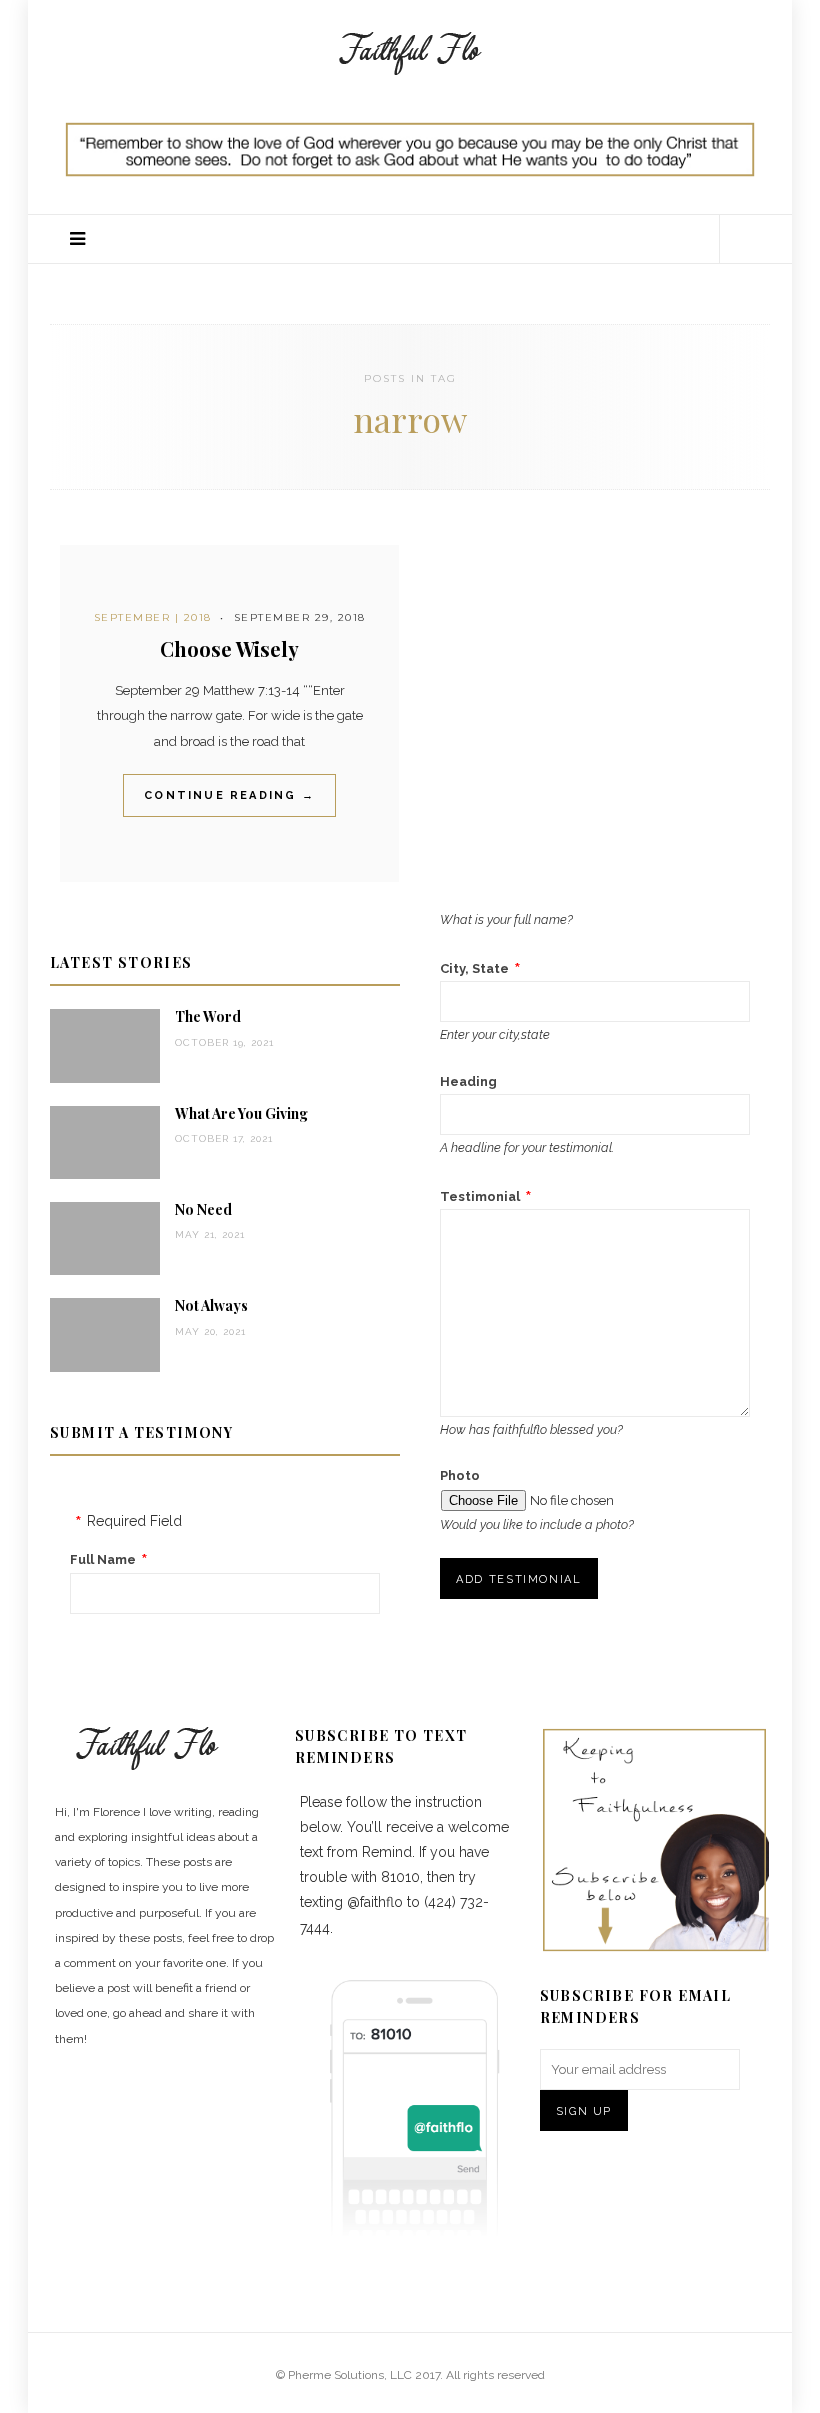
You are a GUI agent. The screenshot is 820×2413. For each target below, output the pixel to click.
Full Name (103, 1559)
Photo (460, 1475)
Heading (468, 1081)
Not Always (211, 1305)
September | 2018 (153, 617)
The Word (208, 1016)
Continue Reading (229, 795)
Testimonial (480, 1196)
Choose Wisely (229, 648)
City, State (474, 968)
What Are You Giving (241, 1113)
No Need (203, 1209)
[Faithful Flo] (410, 51)
